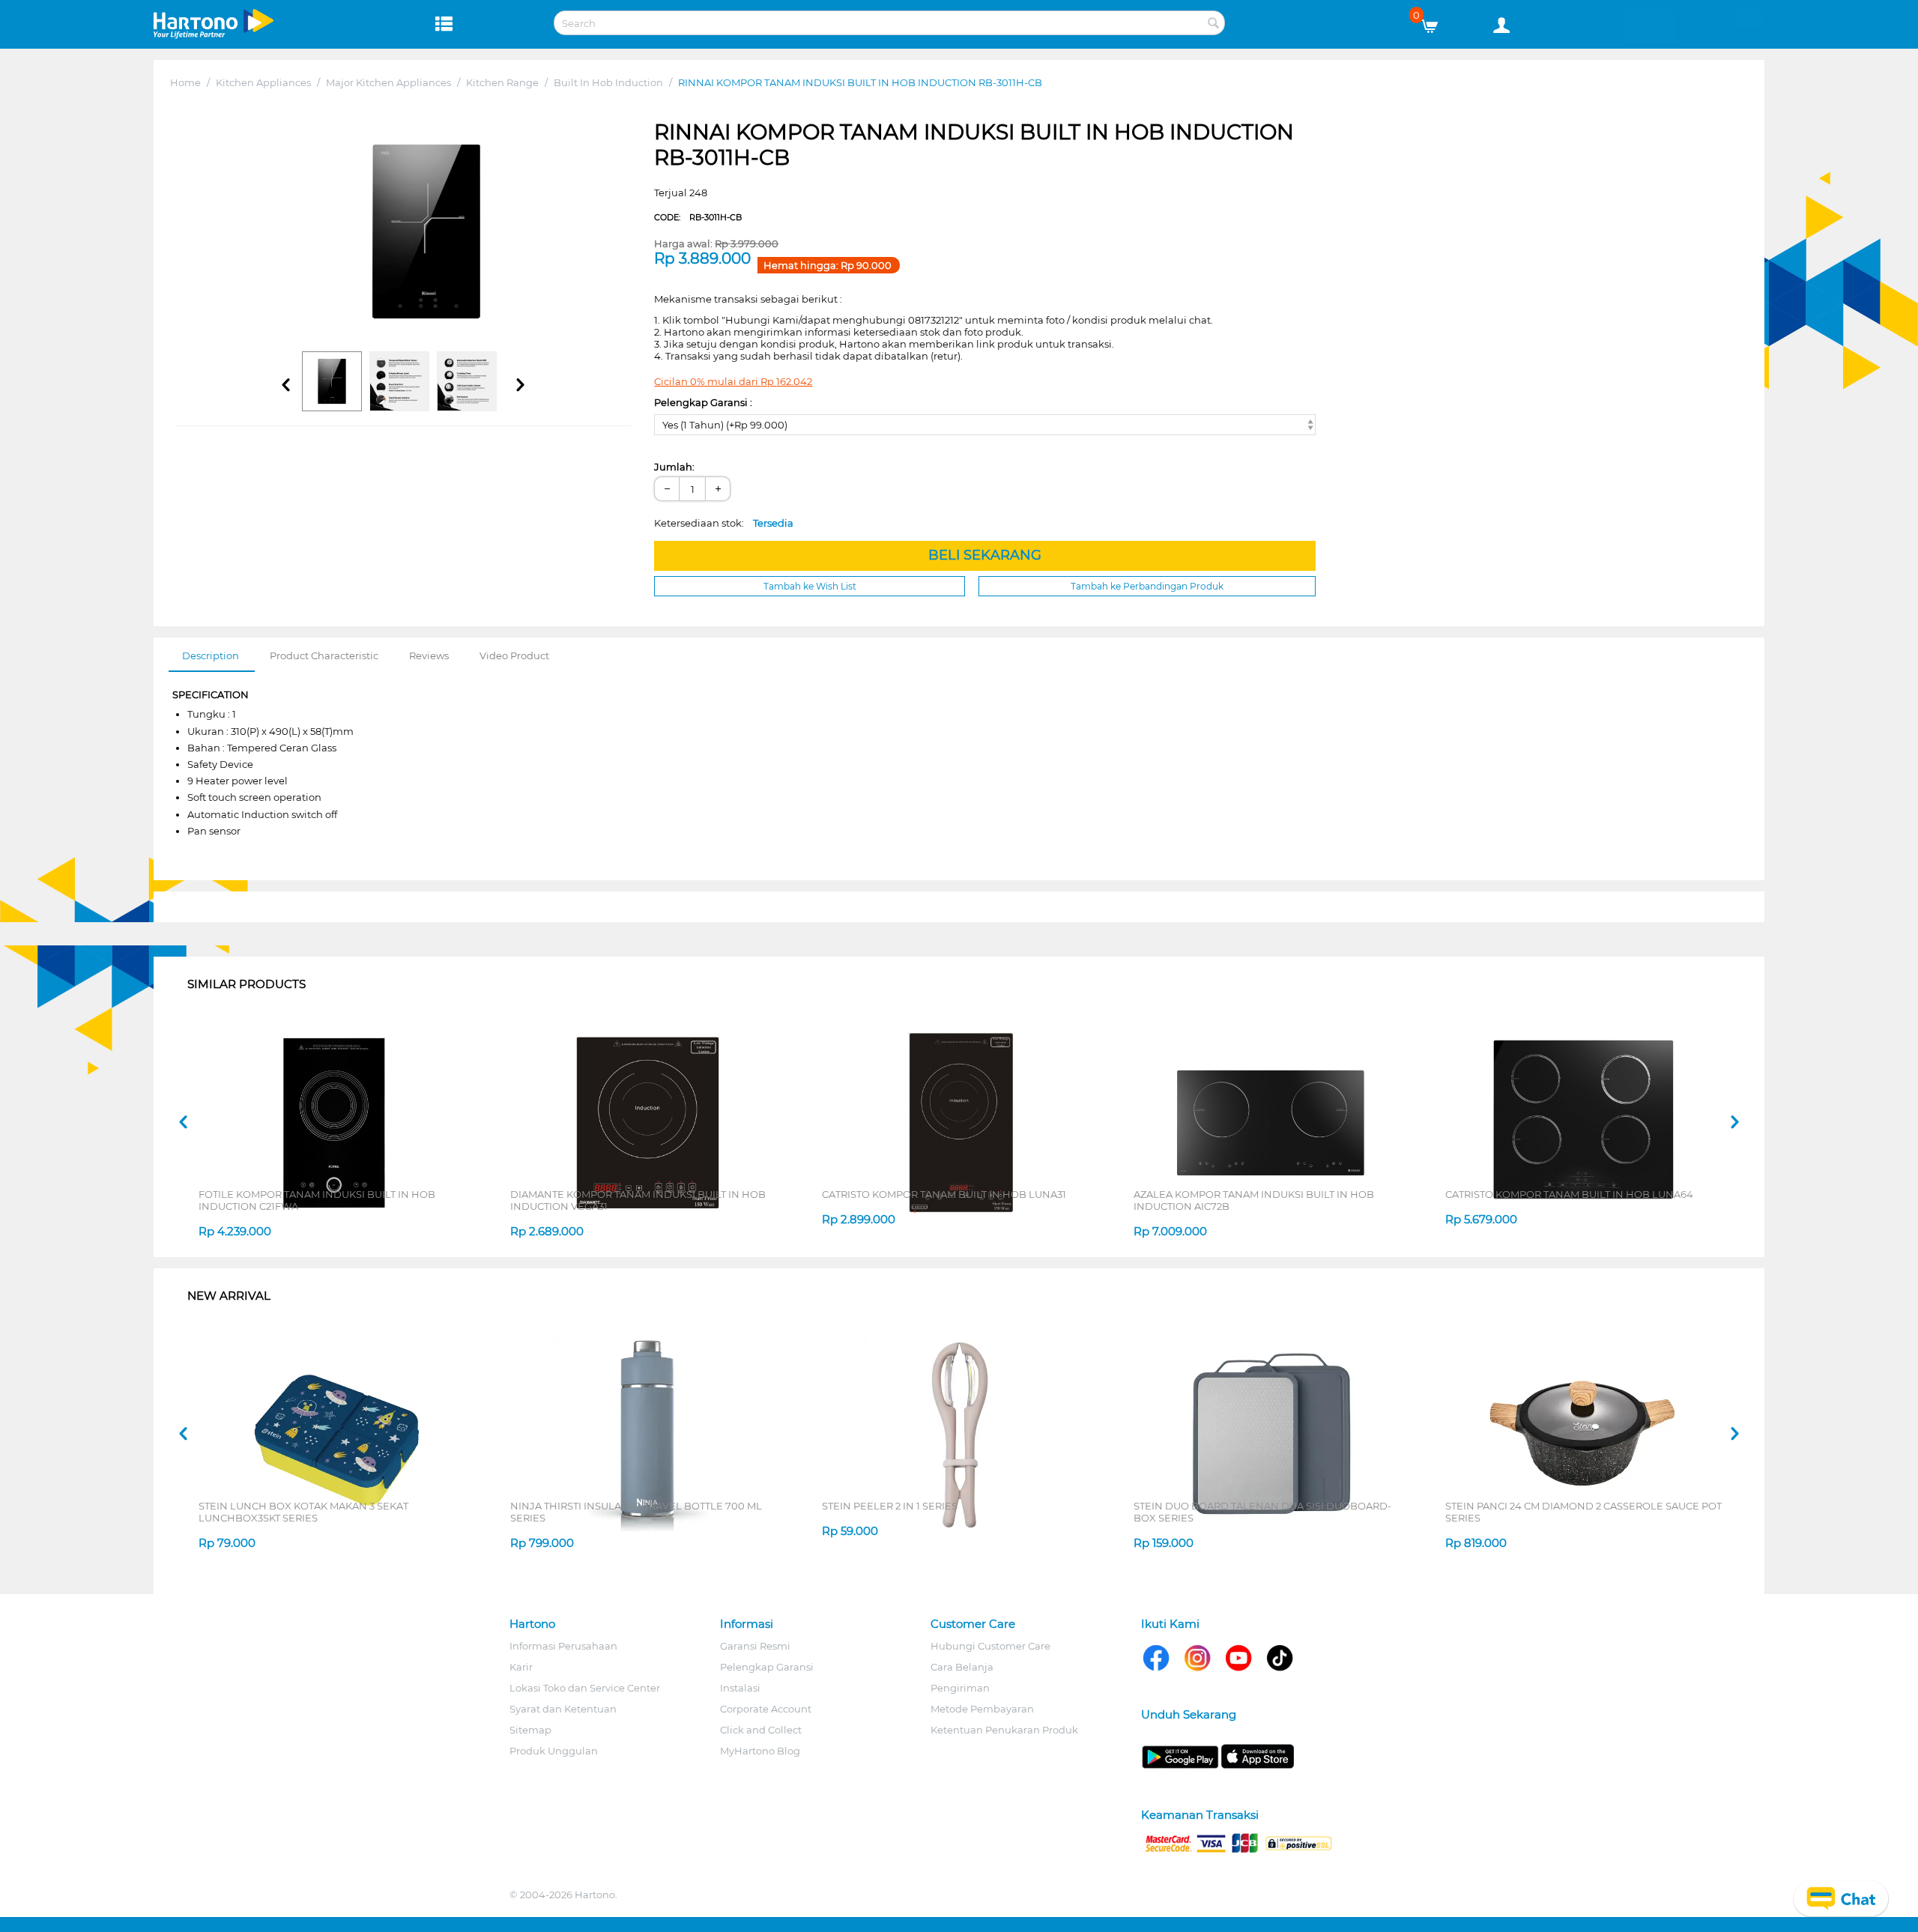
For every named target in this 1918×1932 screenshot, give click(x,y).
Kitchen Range (502, 82)
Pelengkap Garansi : (703, 402)
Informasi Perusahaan (563, 1646)
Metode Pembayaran (982, 1709)
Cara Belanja (962, 1667)
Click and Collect (761, 1730)
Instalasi (740, 1688)
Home (185, 82)
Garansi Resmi (755, 1646)
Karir (521, 1667)
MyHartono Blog (760, 1751)
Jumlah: (674, 467)
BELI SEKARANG (985, 555)
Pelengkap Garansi (767, 1667)
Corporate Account (766, 1709)
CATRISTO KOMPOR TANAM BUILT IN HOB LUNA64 (1569, 1194)
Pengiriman (960, 1688)
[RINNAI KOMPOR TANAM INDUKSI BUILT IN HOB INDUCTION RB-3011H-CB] (427, 231)
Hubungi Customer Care (990, 1646)
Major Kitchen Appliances (388, 82)
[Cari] (1214, 24)
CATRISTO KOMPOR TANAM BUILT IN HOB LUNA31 (944, 1194)
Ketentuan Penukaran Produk (1004, 1730)
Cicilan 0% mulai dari (733, 381)
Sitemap (530, 1730)
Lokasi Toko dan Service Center (585, 1688)
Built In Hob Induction (608, 82)
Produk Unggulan (554, 1751)
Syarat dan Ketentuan (563, 1709)
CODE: (698, 217)
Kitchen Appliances (263, 82)
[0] (1435, 22)
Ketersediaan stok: (724, 523)
